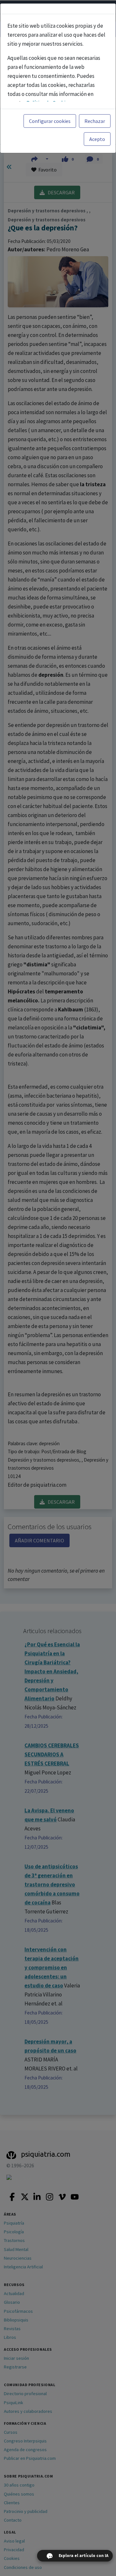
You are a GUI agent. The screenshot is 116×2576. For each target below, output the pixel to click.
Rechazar (95, 121)
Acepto (97, 139)
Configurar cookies (50, 121)
